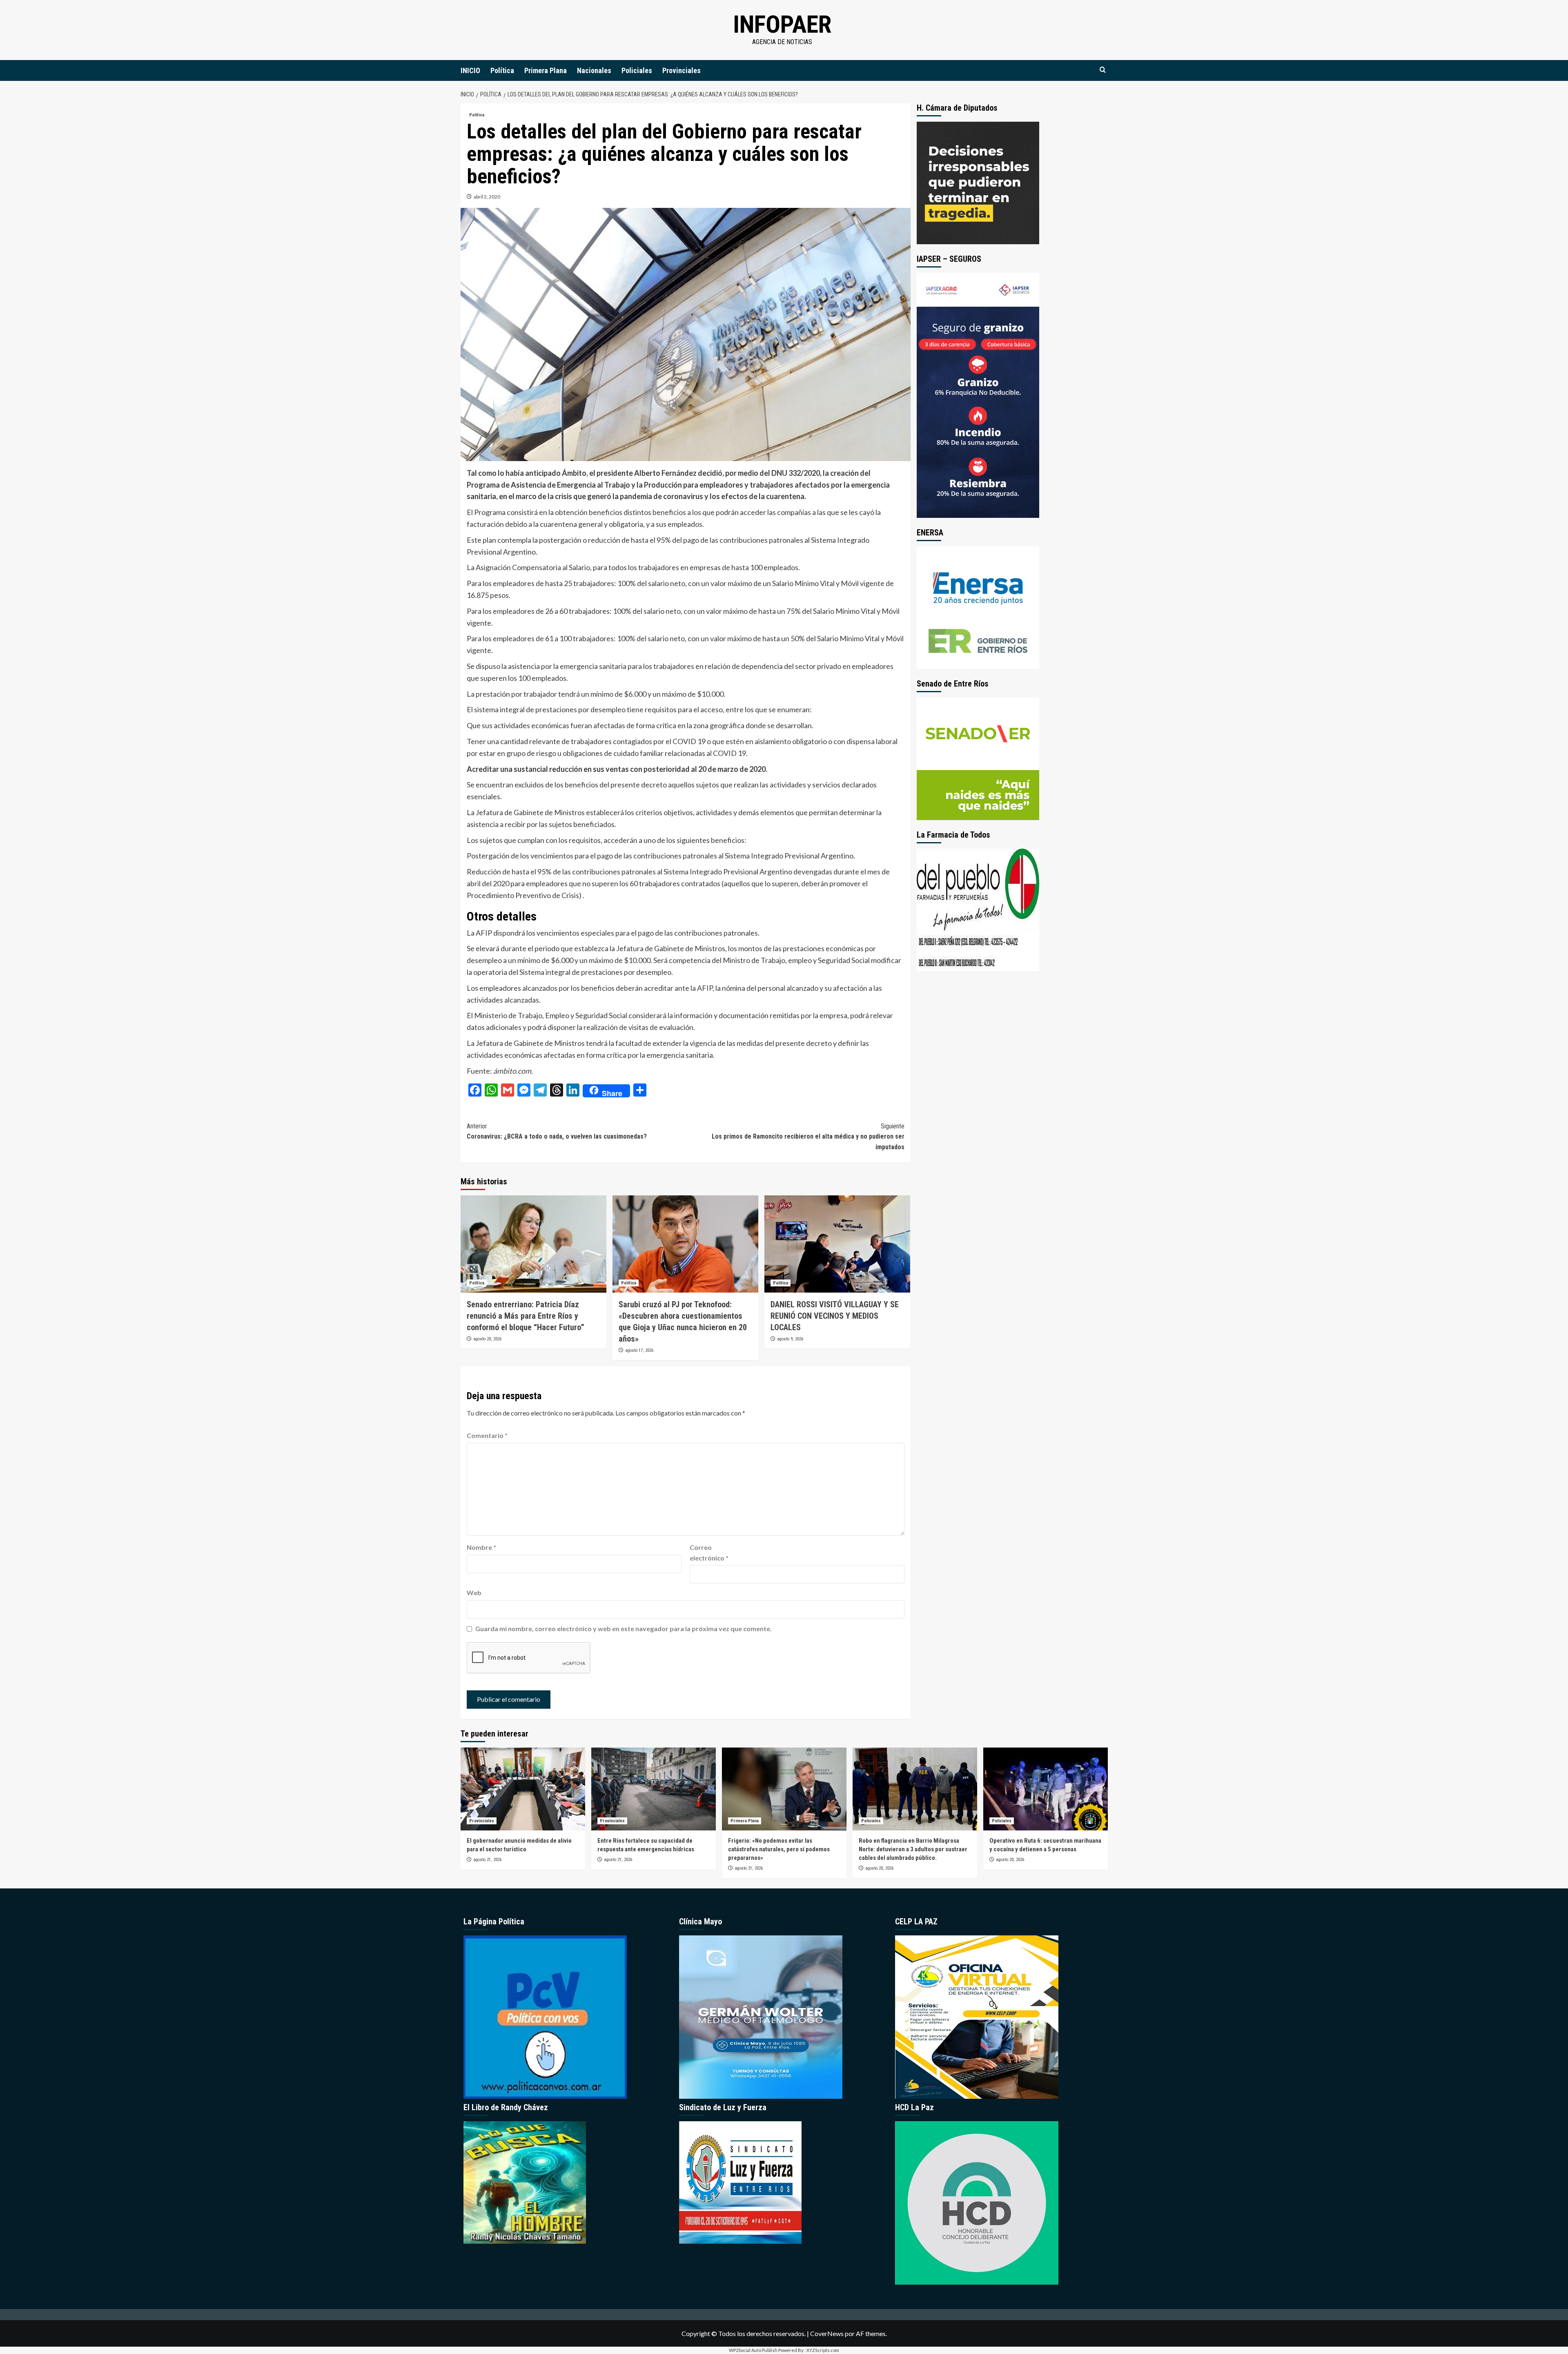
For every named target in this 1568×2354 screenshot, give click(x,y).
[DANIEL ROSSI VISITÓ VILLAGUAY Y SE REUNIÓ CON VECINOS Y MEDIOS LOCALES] (837, 1244)
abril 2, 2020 (487, 197)
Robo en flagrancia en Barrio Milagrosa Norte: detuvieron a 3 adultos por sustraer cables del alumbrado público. (913, 1849)
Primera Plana (546, 70)
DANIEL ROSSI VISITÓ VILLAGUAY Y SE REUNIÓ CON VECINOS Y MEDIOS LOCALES (835, 1316)
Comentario (487, 1435)
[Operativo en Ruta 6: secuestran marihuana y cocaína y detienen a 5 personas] (1046, 1789)
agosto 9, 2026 (790, 1339)
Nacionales (594, 70)
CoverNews (827, 2333)
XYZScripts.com (823, 2350)
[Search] (1103, 70)
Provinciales (682, 70)
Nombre (481, 1547)
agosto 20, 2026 (487, 1339)
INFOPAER (782, 24)
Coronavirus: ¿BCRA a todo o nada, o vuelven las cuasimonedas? (557, 1131)
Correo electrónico (709, 1553)
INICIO (470, 70)
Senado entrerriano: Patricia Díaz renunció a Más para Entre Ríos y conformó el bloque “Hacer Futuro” (526, 1316)
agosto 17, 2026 (639, 1350)
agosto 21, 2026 (487, 1860)
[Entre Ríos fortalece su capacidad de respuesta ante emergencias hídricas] (654, 1789)
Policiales (637, 70)
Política (502, 70)
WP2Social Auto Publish (753, 2350)
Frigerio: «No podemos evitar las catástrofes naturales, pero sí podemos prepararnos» (779, 1849)
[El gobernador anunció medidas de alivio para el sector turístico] (523, 1789)
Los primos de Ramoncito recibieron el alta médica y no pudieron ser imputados (808, 1137)
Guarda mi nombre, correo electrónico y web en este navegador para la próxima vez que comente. (624, 1628)
